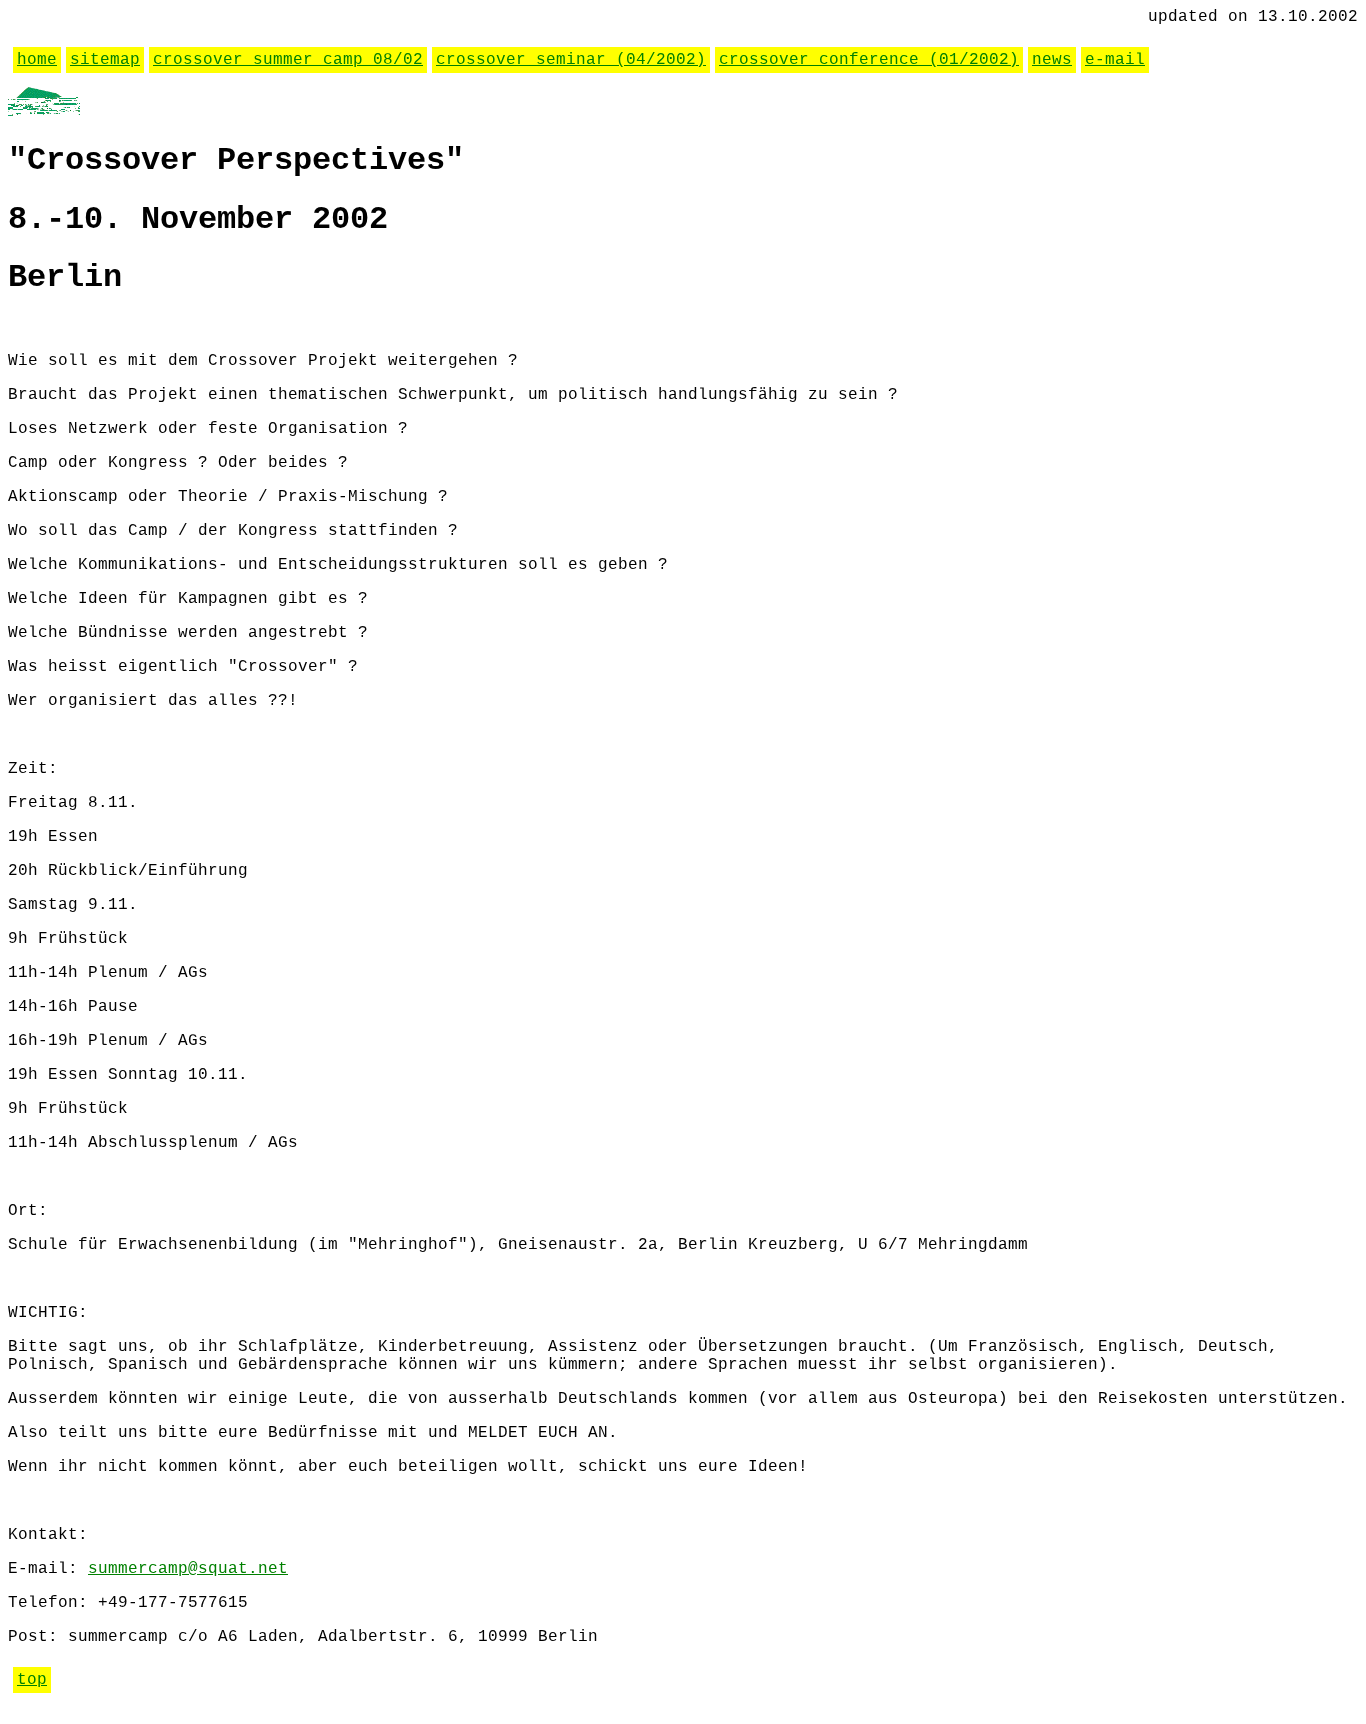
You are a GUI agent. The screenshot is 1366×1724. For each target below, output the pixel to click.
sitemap (105, 60)
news (1052, 60)
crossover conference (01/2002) (869, 60)
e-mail (1115, 60)
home (37, 60)
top (32, 1680)
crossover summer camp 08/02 (288, 60)
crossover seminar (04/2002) (571, 60)
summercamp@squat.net (188, 1569)
